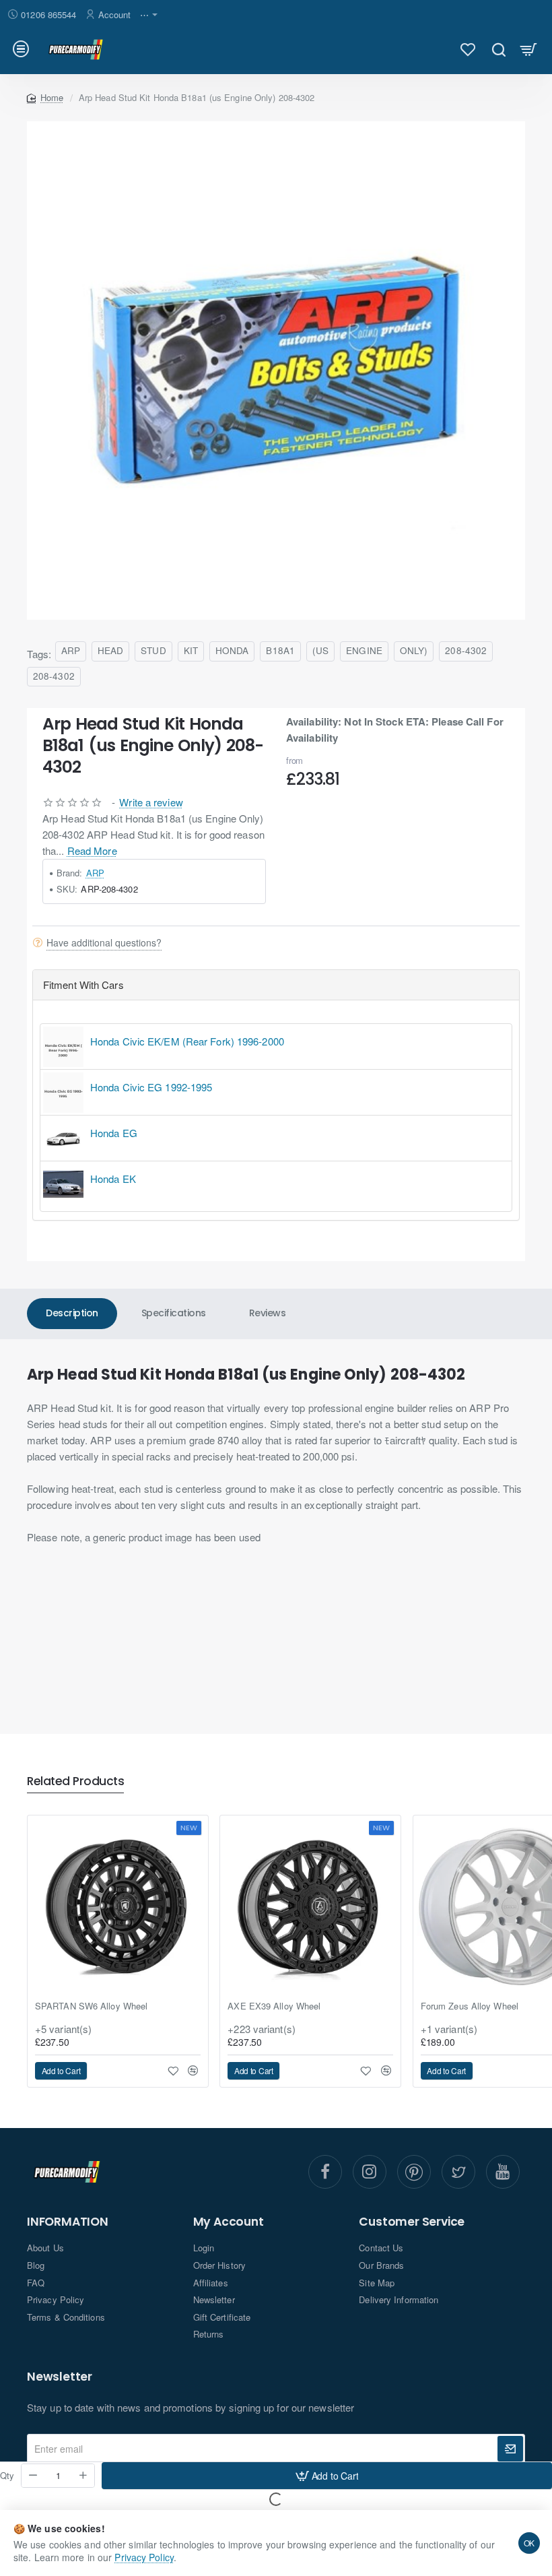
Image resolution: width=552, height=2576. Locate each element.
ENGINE (364, 650)
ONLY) (414, 650)
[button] (327, 2476)
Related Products (75, 1782)
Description (72, 1313)
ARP (71, 650)
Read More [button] (92, 850)
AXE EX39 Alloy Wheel (274, 2006)
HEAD (110, 650)
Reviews (268, 1313)
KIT (191, 650)
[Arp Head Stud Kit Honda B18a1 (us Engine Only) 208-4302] (276, 371)
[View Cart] (529, 49)
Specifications (174, 1313)
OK (529, 2543)
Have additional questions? (104, 942)
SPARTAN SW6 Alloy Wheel (91, 2006)
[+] (83, 2476)
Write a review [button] (151, 802)
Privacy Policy (144, 2557)
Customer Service (412, 2222)
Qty (7, 2476)
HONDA (232, 650)
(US (320, 650)
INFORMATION (68, 2222)
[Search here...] (498, 49)
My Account (229, 2222)
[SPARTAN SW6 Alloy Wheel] (118, 1906)
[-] (33, 2476)
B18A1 (280, 650)
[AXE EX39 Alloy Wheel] (310, 1906)
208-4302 (466, 650)
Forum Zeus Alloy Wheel (470, 2006)
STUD (153, 650)
